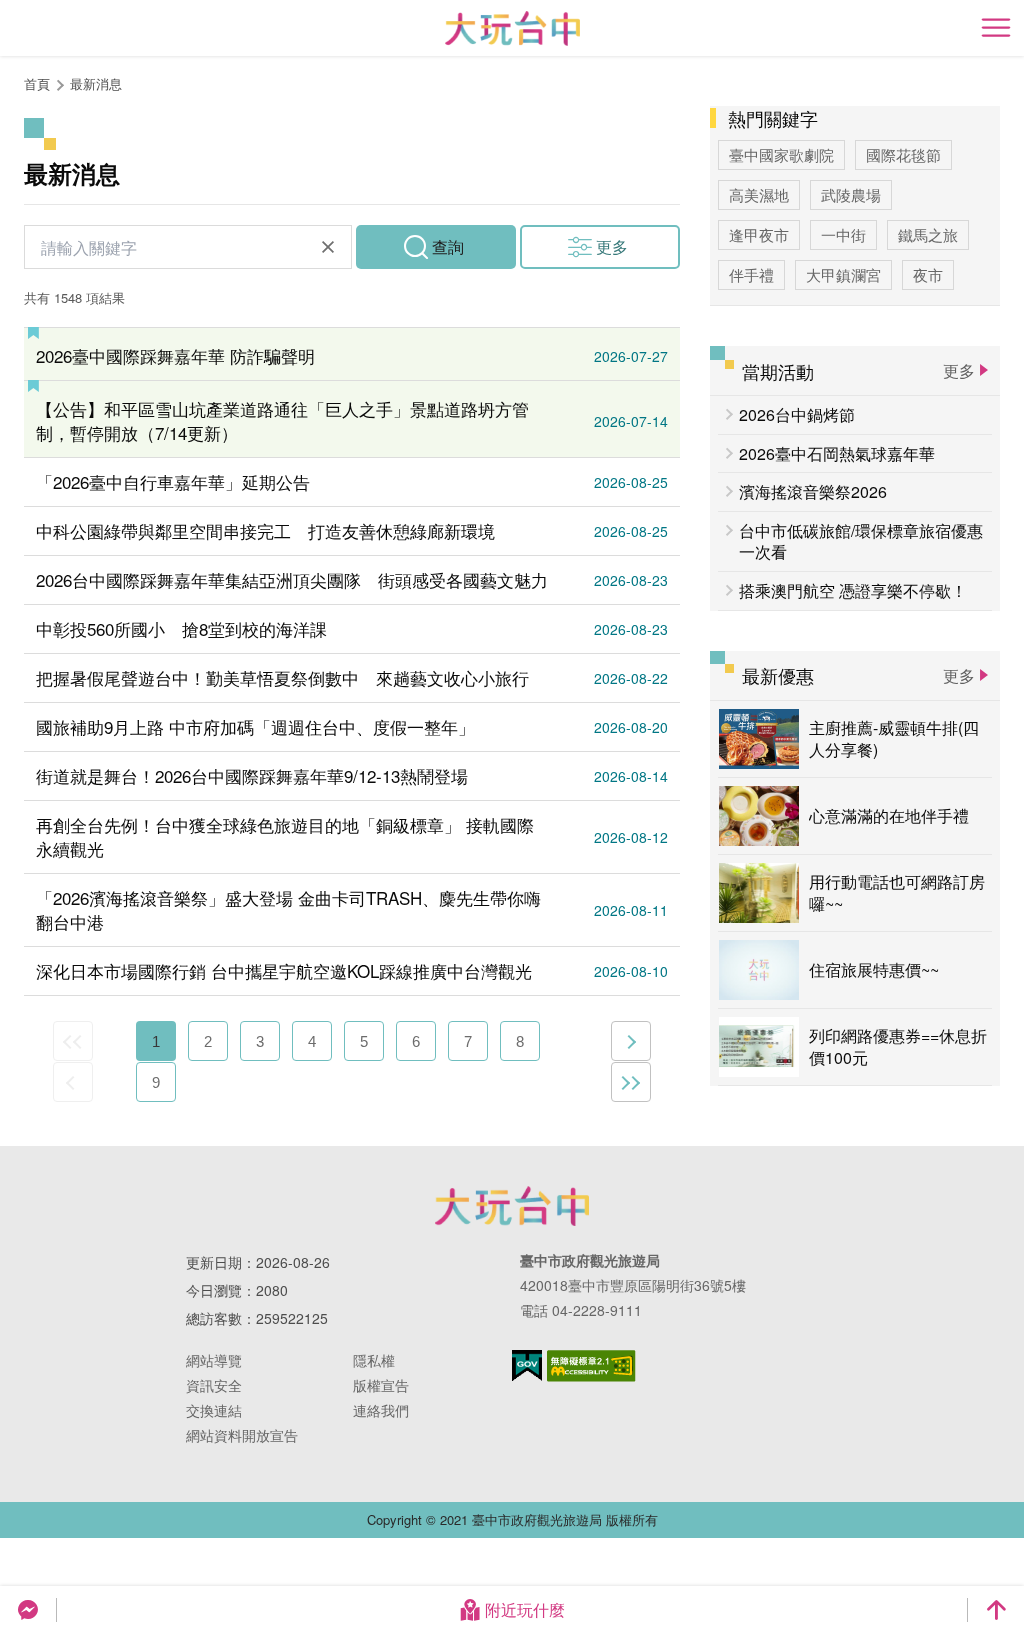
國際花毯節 (903, 154)
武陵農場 (851, 194)
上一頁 (73, 1082)
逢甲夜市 (759, 234)
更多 (612, 246)
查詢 (448, 246)
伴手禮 (751, 274)
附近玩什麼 (525, 1609)
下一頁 (631, 1041)
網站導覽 (214, 1360)
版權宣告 (381, 1385)
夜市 (928, 274)
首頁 (37, 83)
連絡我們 (381, 1410)
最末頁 (631, 1082)
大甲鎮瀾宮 (843, 274)
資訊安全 (214, 1385)
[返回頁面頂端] (996, 1610)
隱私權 (374, 1360)
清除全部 (328, 247)
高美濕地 (759, 194)
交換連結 (214, 1410)
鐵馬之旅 (928, 234)
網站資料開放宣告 (242, 1435)
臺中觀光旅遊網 (512, 28)
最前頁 (73, 1041)
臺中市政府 (512, 1206)
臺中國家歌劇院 (781, 154)
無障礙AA (591, 1366)
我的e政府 (527, 1365)
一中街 (843, 234)
